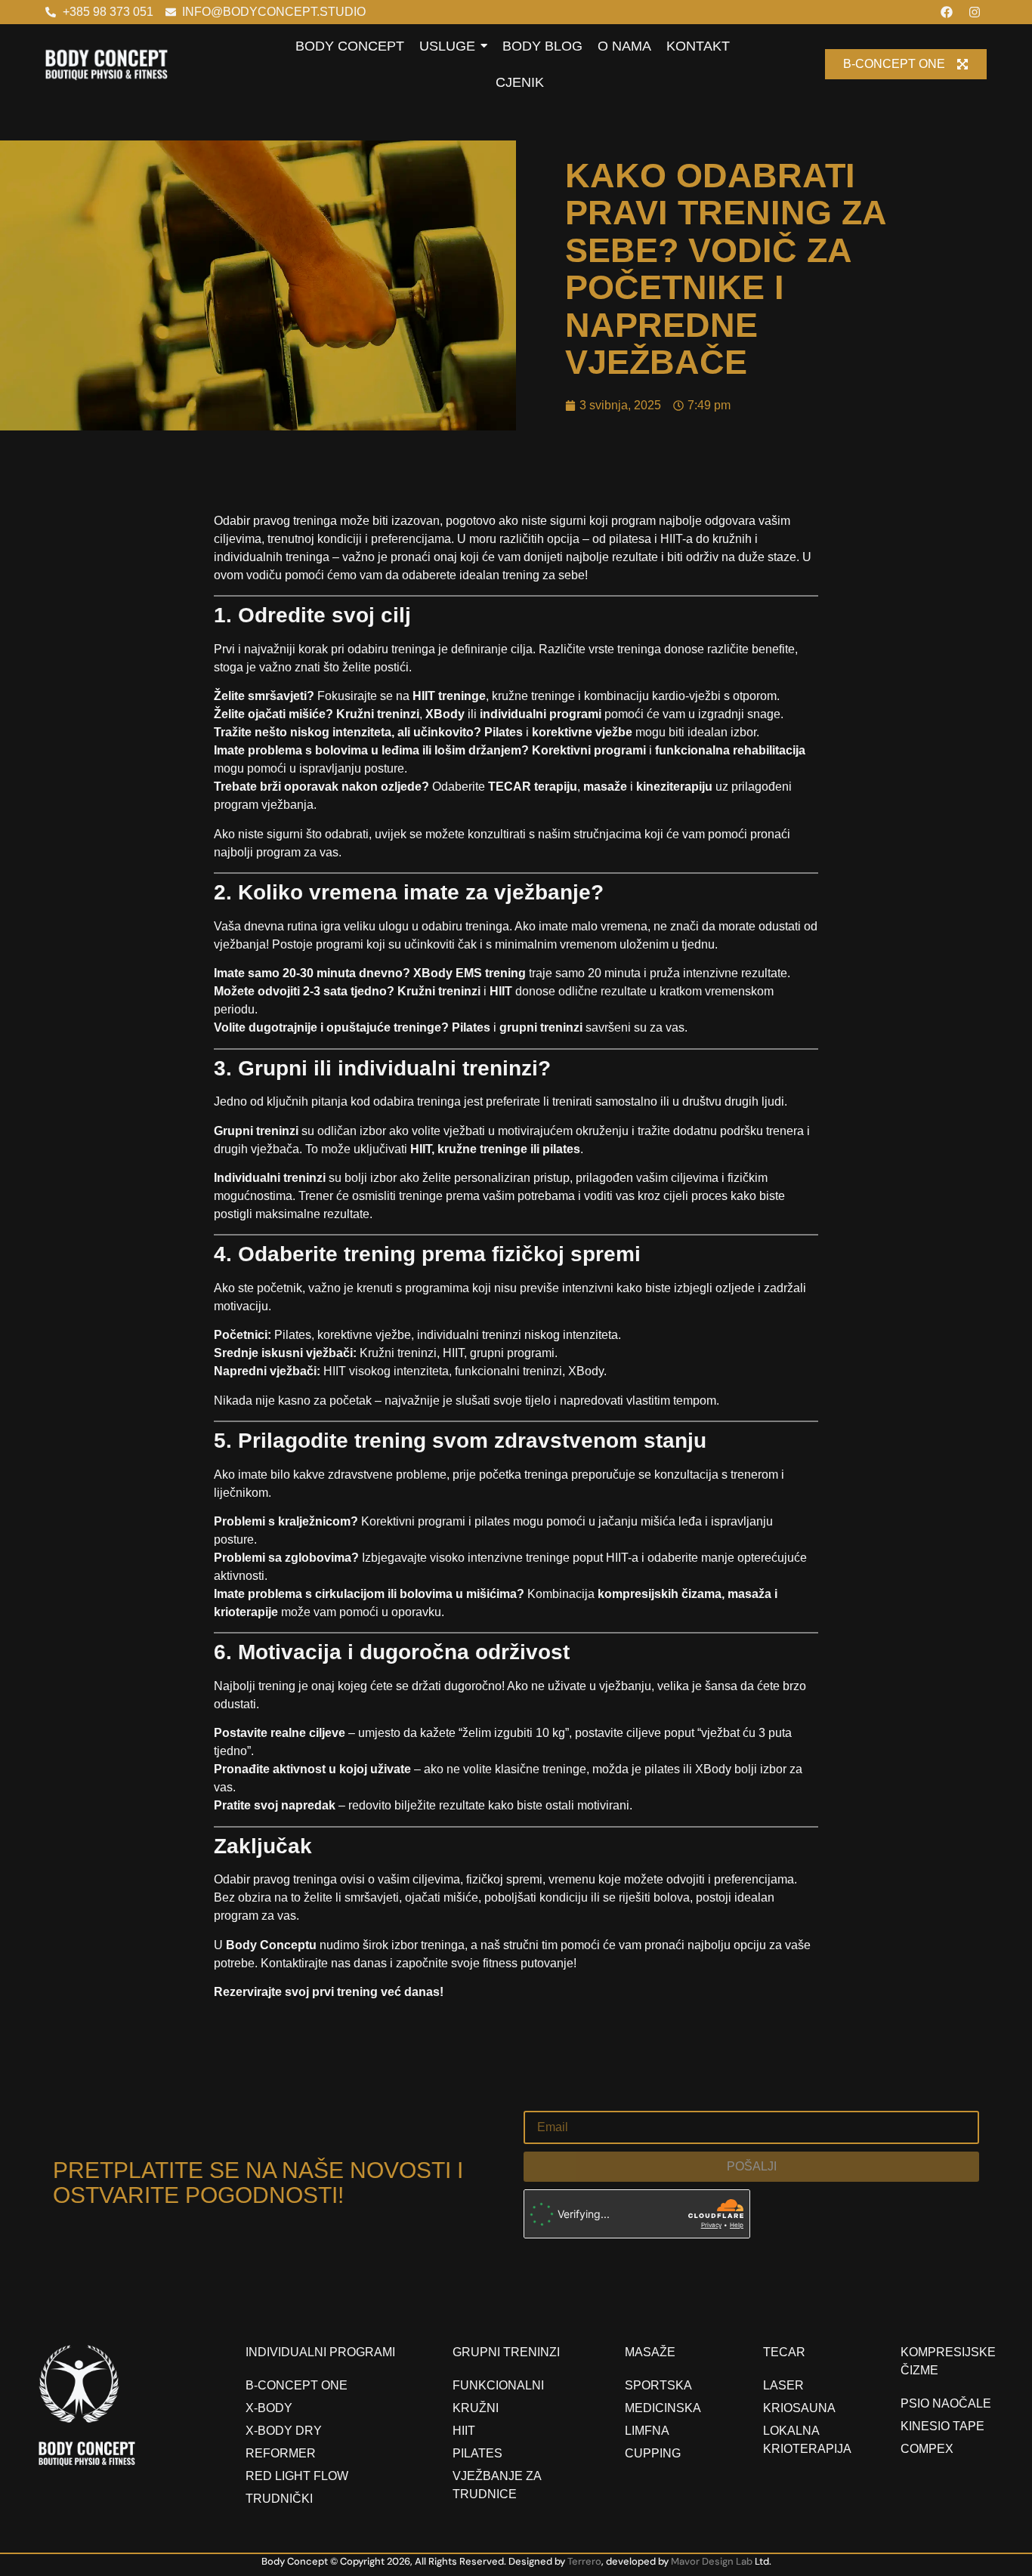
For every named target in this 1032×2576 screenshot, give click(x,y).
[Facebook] (947, 12)
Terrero (584, 2561)
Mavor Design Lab (712, 2561)
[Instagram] (975, 12)
